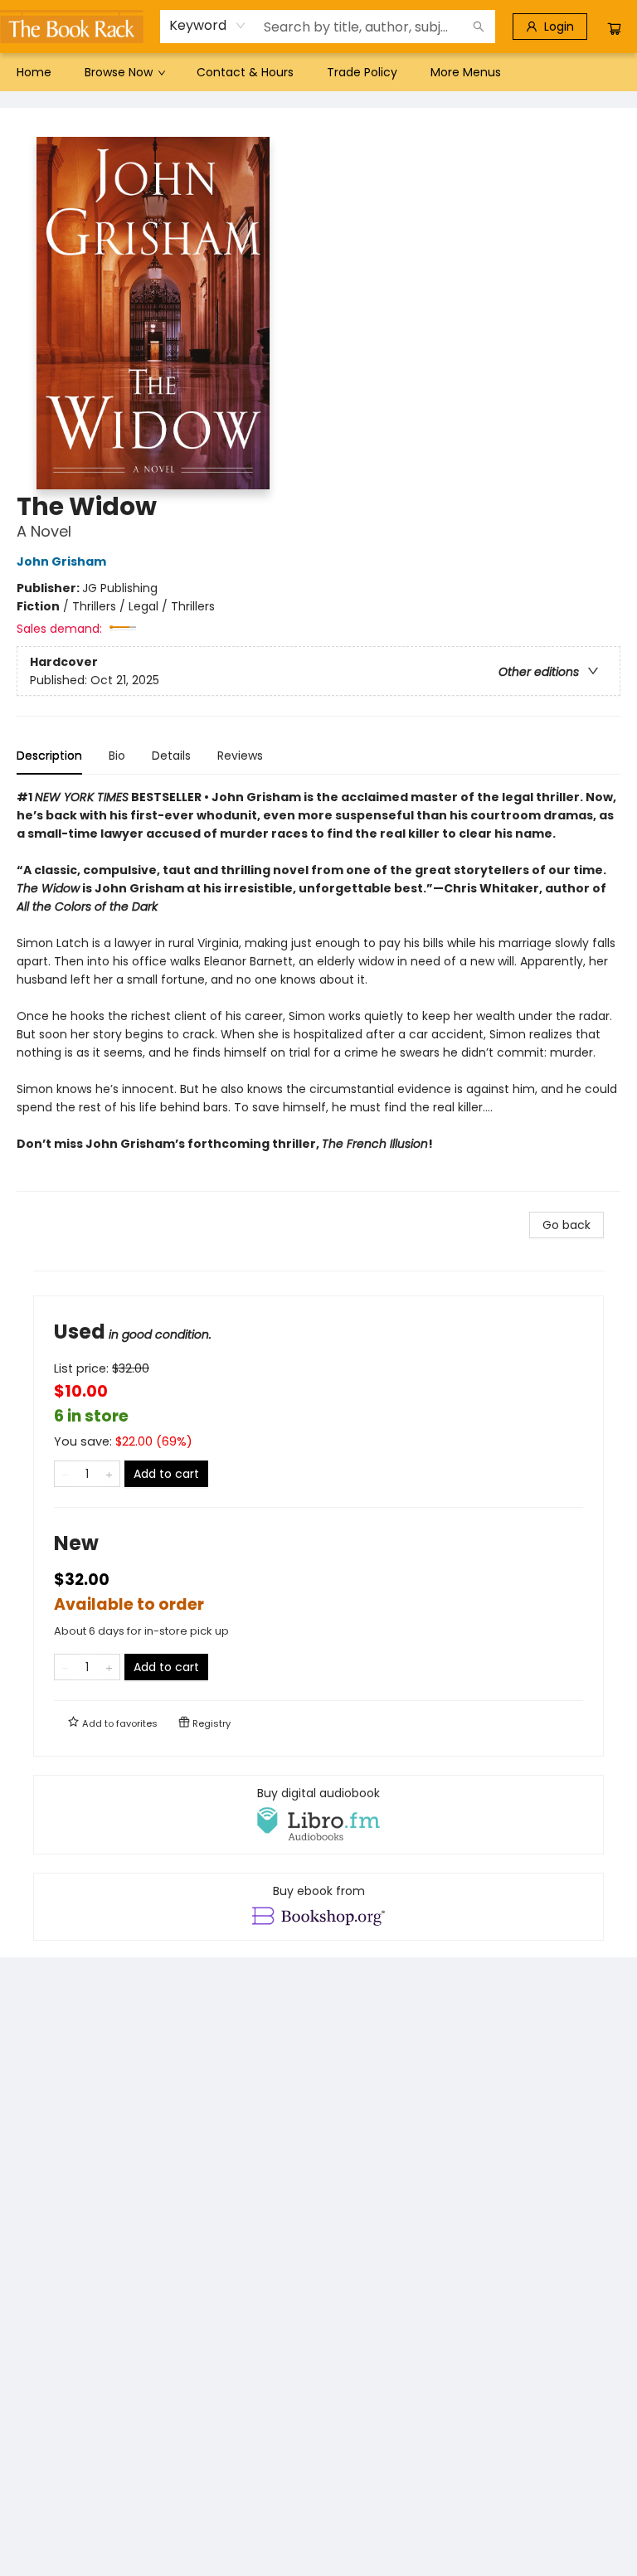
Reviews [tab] (240, 756)
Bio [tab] (117, 756)
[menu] (318, 72)
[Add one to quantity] (109, 1474)
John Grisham (61, 561)
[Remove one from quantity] (65, 1474)
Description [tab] (49, 756)
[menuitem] (34, 72)
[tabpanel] (318, 990)
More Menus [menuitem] (466, 72)
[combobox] (208, 26)
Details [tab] (171, 756)
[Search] (479, 27)
